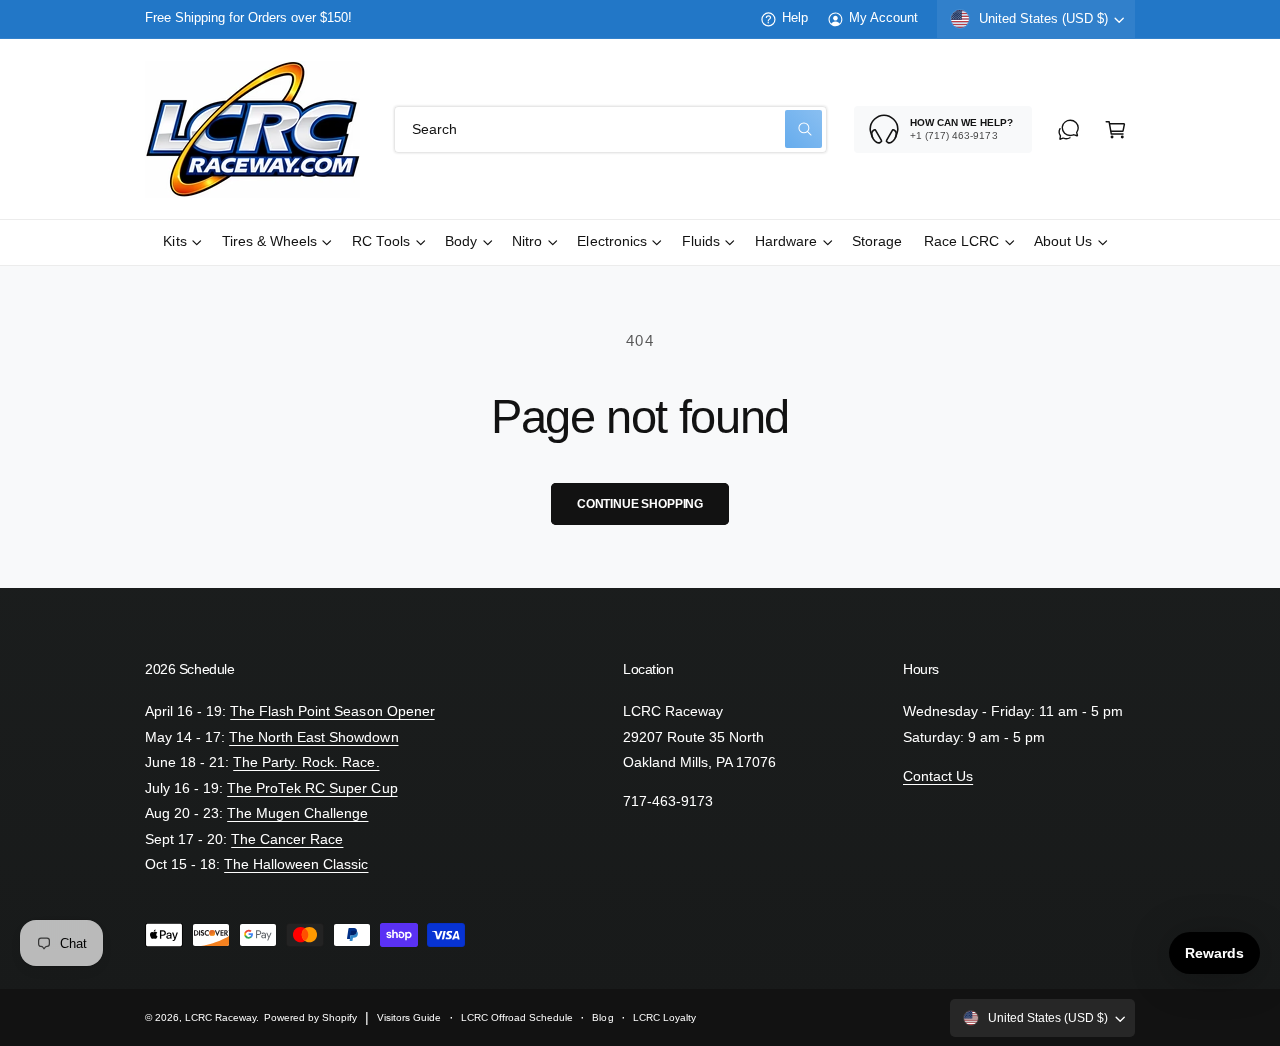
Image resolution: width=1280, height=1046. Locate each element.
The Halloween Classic (296, 864)
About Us (1063, 241)
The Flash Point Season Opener (332, 711)
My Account (883, 18)
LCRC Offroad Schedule (517, 1017)
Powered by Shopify (310, 1017)
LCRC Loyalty (664, 1017)
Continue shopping (640, 503)
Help (795, 18)
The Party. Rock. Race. (306, 762)
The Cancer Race (287, 839)
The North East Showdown (313, 737)
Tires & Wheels (269, 241)
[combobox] (610, 129)
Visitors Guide (409, 1017)
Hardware (786, 241)
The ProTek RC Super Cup (312, 788)
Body (461, 241)
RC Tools (381, 241)
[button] (1115, 129)
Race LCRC (961, 241)
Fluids (701, 241)
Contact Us (938, 776)
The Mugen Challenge (297, 813)
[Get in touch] (1068, 129)
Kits (174, 241)
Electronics (611, 241)
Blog (602, 1017)
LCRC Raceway (220, 1017)
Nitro (527, 241)
